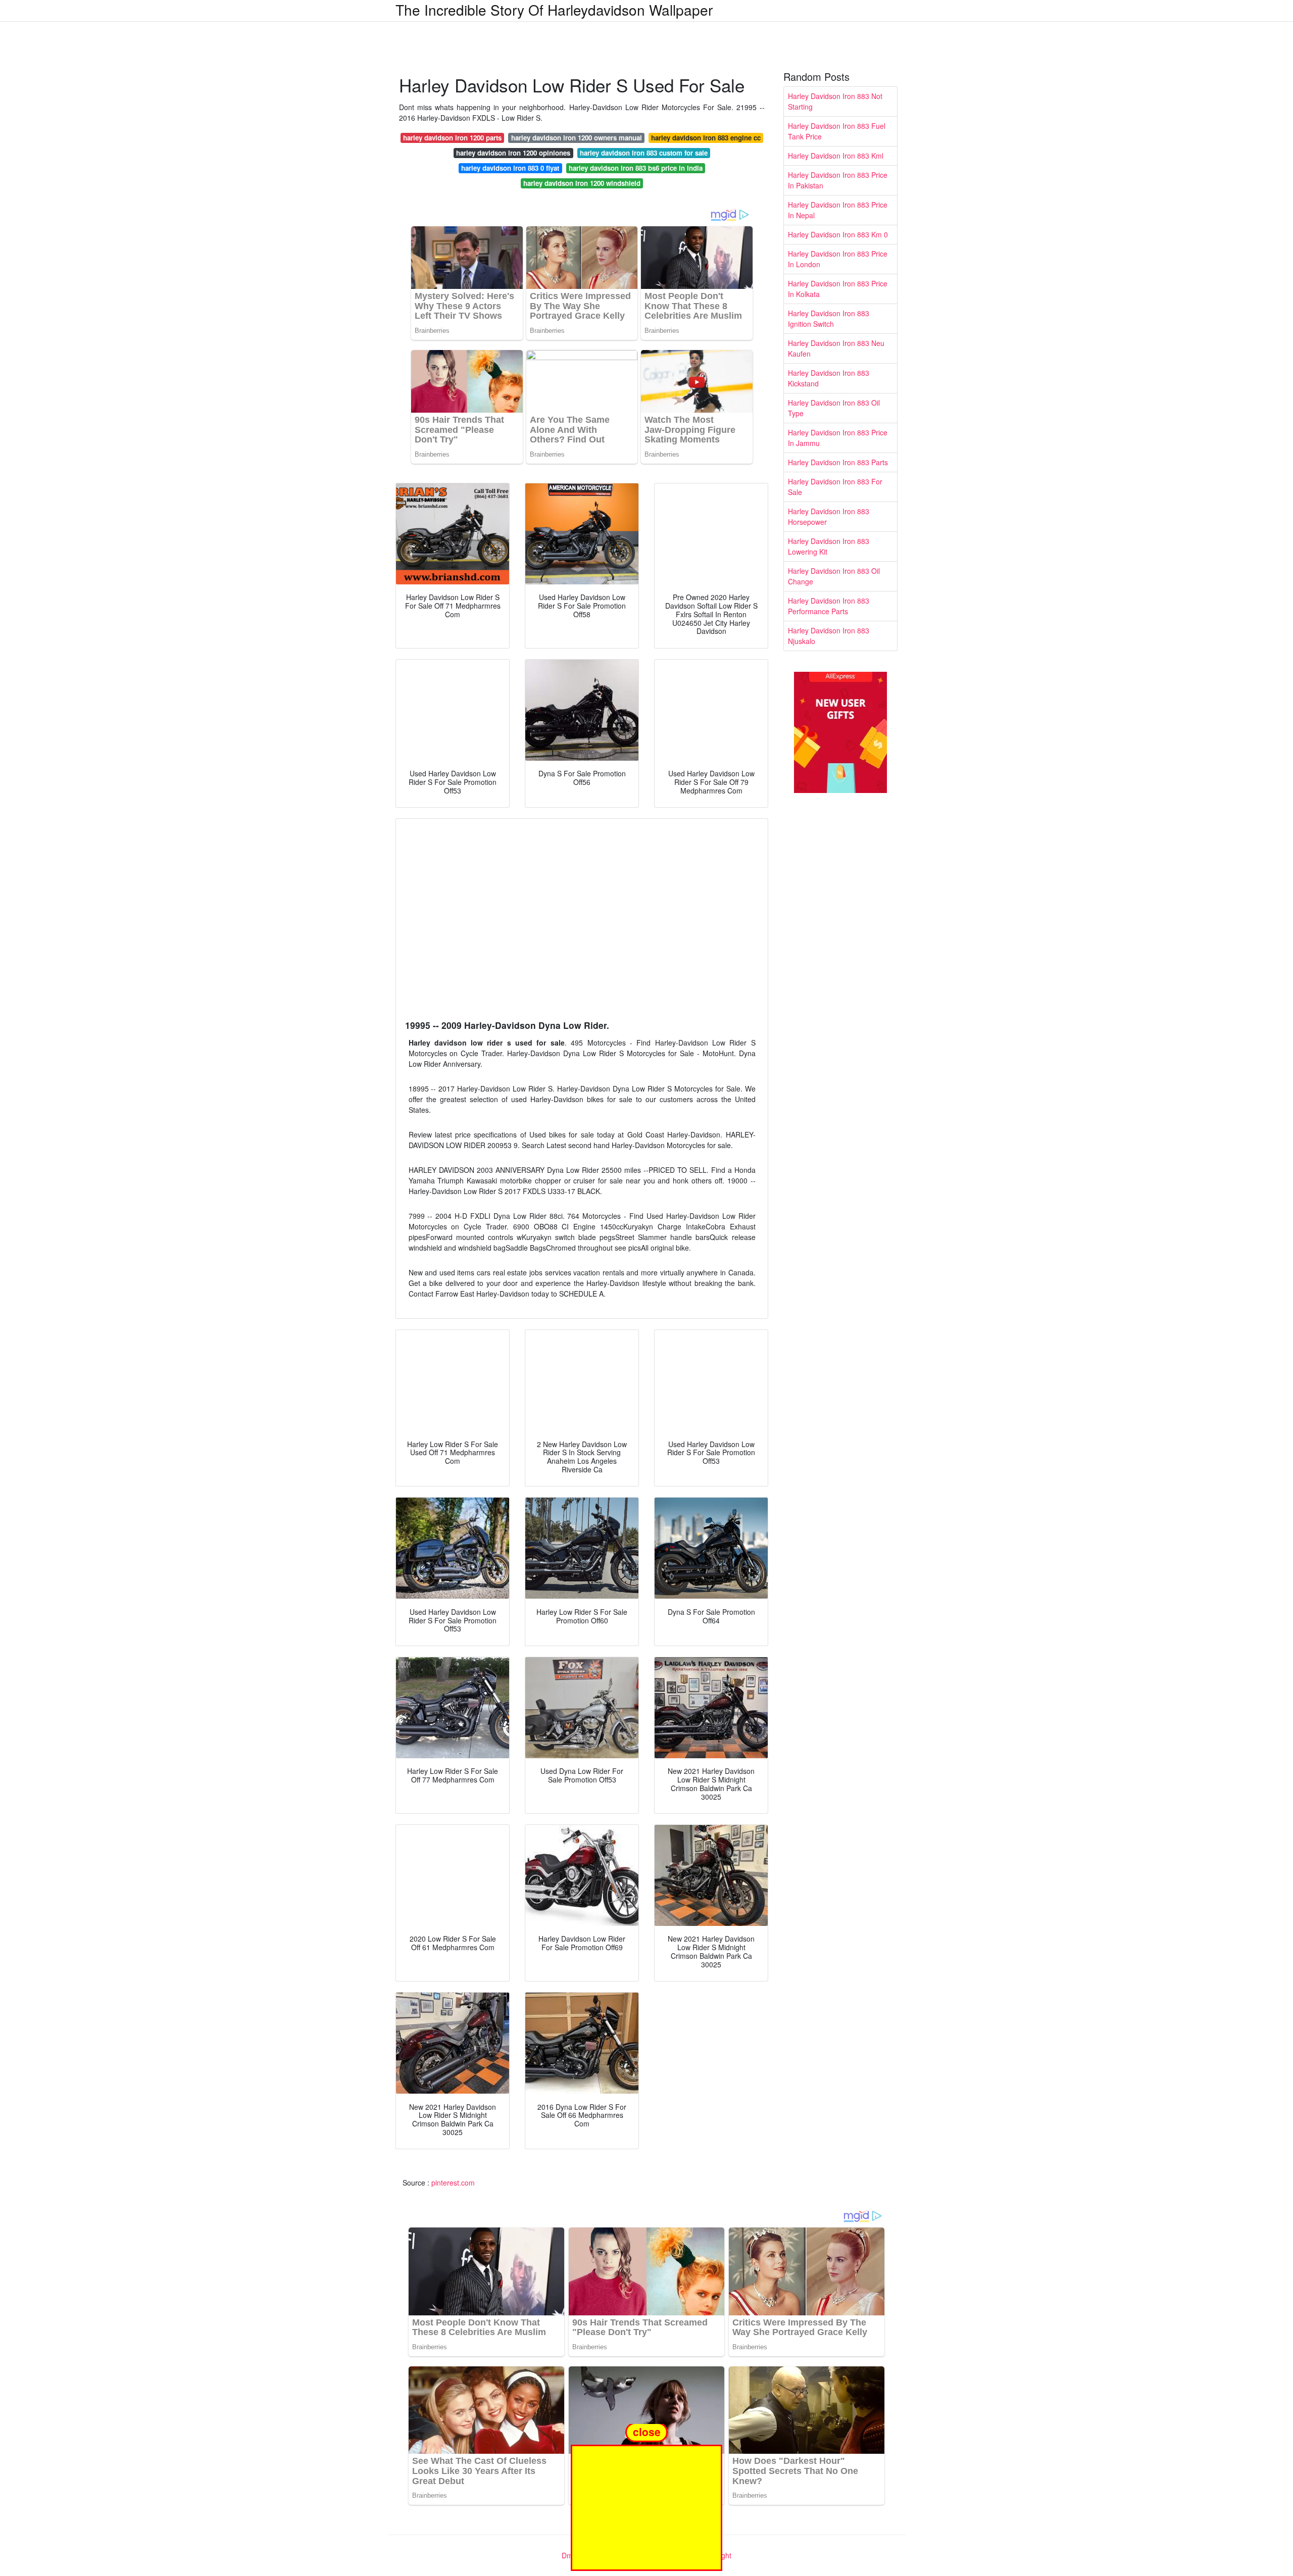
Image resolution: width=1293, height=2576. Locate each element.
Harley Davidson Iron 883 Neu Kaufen (836, 348)
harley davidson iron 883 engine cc (706, 138)
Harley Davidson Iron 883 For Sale (835, 487)
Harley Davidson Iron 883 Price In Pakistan (838, 180)
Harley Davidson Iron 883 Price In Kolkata (838, 289)
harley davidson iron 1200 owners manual (577, 138)
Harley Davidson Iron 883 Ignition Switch (829, 318)
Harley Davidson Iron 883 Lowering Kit (829, 546)
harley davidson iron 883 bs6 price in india (636, 168)
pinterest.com (453, 2183)
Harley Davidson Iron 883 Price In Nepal (838, 210)
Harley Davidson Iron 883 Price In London (838, 259)
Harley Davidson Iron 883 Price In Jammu (838, 438)
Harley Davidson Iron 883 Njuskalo (829, 636)
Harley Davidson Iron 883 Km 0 (838, 234)
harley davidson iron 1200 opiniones (513, 153)
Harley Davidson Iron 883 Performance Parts (829, 606)
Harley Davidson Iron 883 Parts (838, 462)
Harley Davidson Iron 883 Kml (836, 156)
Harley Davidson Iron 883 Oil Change (834, 576)
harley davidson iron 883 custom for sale (644, 153)
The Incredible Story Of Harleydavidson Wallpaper (554, 10)
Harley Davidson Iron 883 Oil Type (834, 408)
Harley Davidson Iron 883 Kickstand (829, 378)
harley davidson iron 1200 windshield (582, 183)
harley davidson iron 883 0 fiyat (510, 168)
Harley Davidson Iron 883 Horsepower (829, 516)
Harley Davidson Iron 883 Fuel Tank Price (837, 131)
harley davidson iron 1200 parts (452, 138)
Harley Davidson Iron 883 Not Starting (835, 101)
